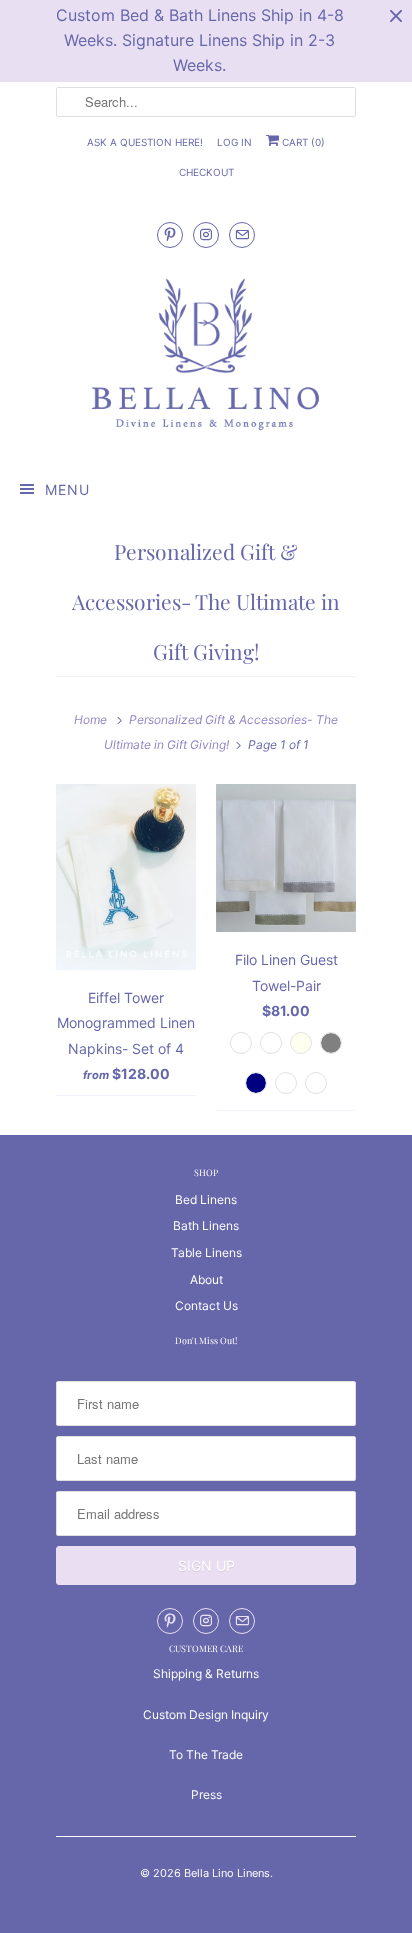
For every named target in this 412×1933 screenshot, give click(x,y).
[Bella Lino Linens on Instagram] (206, 234)
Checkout (206, 172)
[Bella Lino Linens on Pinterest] (170, 234)
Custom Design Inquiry (206, 1714)
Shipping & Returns (206, 1673)
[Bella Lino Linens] (206, 356)
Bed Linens (206, 1199)
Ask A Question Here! (145, 142)
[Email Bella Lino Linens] (242, 234)
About (206, 1279)
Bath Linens (206, 1225)
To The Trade (206, 1754)
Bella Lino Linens (227, 1873)
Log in (234, 142)
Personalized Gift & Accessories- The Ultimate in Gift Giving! (206, 601)
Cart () (302, 142)
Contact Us (206, 1305)
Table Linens (206, 1252)
